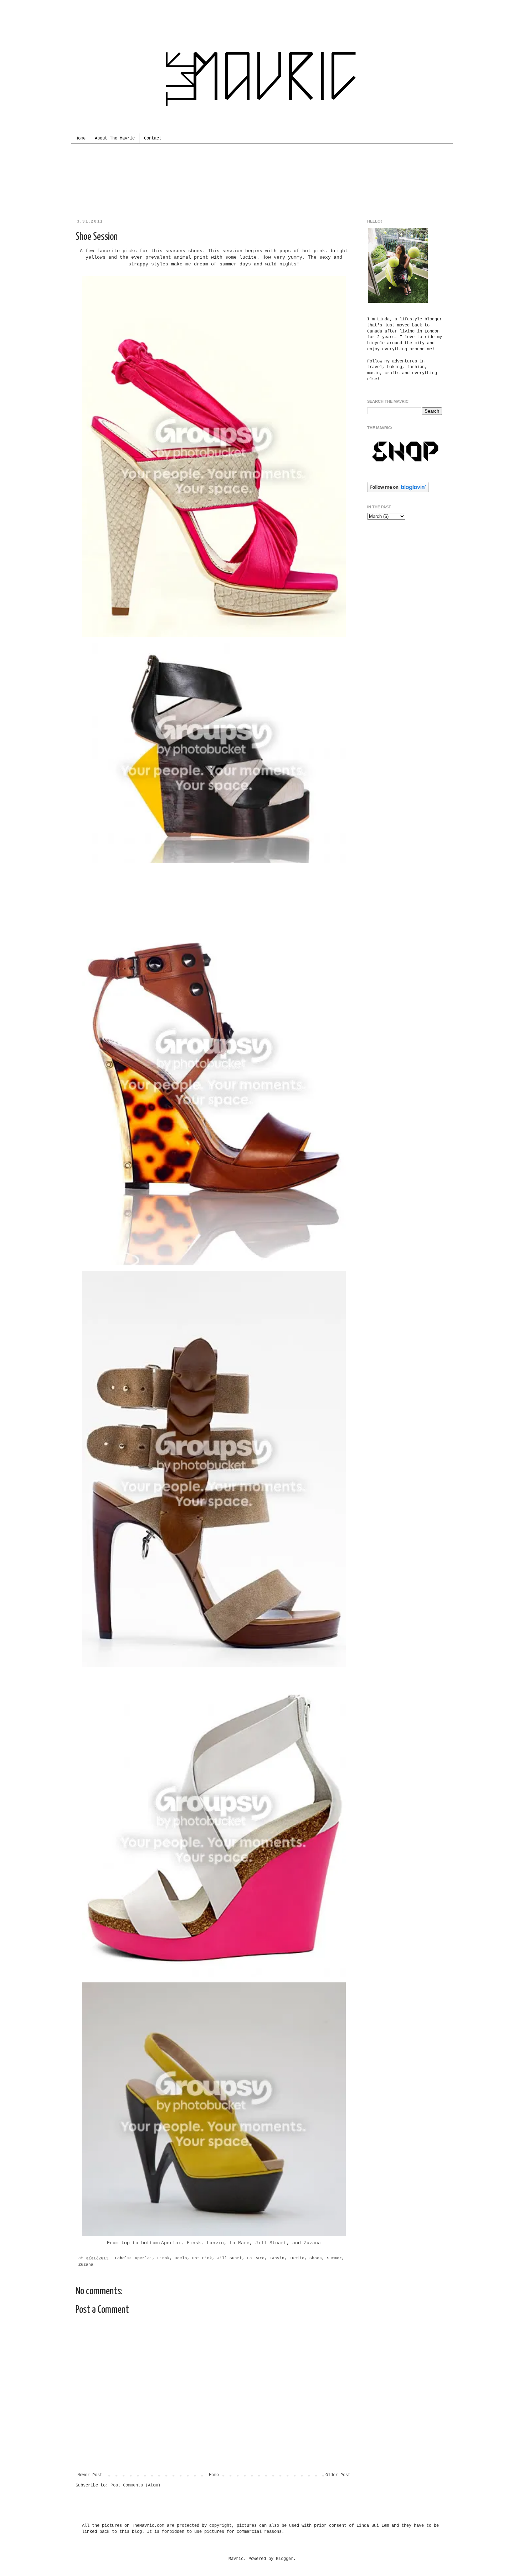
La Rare (240, 2243)
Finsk (194, 2243)
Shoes (316, 2258)
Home (81, 138)
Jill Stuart (271, 2243)
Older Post (338, 2475)
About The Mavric (115, 138)
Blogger (285, 2559)
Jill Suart (230, 2258)
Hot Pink (202, 2258)
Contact (153, 138)
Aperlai (171, 2243)
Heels (181, 2258)
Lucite (297, 2258)
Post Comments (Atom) (135, 2485)
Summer (334, 2258)
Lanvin (215, 2243)
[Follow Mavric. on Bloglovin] (398, 491)
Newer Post (90, 2475)
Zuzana (312, 2243)
